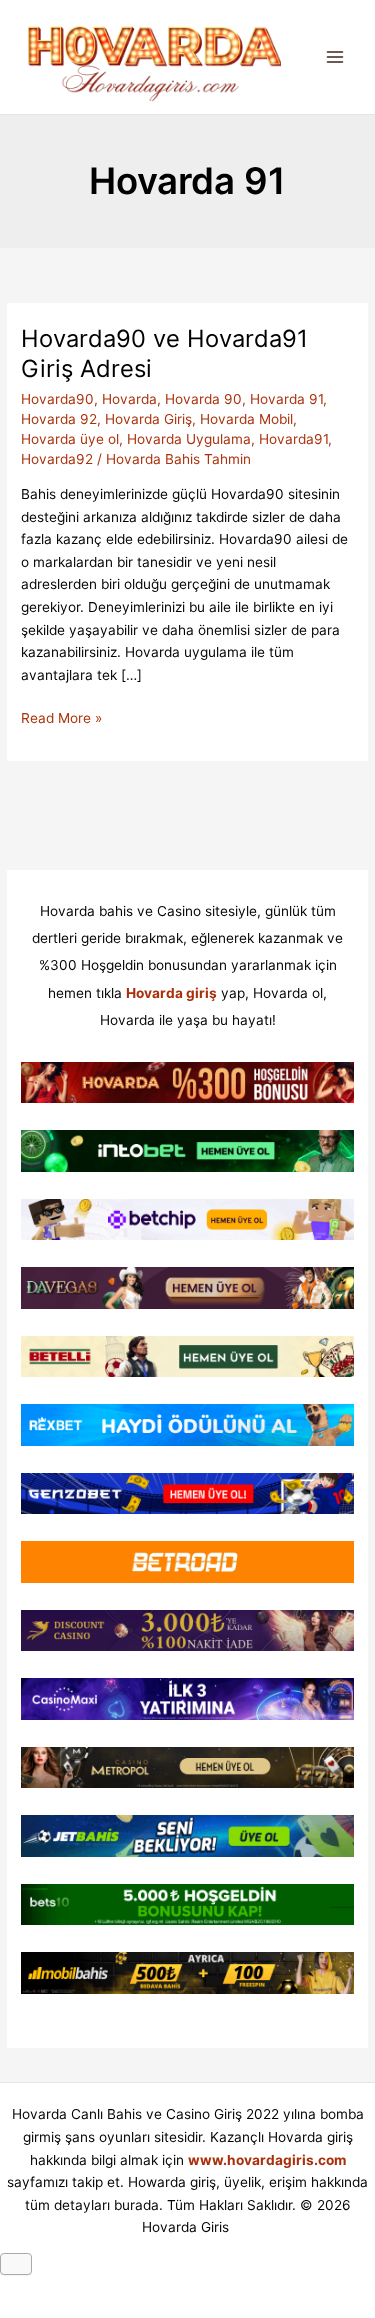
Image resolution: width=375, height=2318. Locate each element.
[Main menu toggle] (335, 57)
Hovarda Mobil (246, 419)
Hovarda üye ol (70, 439)
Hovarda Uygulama (189, 439)
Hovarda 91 (286, 399)
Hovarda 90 (203, 399)
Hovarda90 (57, 399)
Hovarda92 (57, 459)
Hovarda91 (293, 439)
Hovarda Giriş (148, 419)
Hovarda (129, 399)
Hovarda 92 (59, 419)
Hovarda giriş (171, 993)
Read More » (61, 719)
